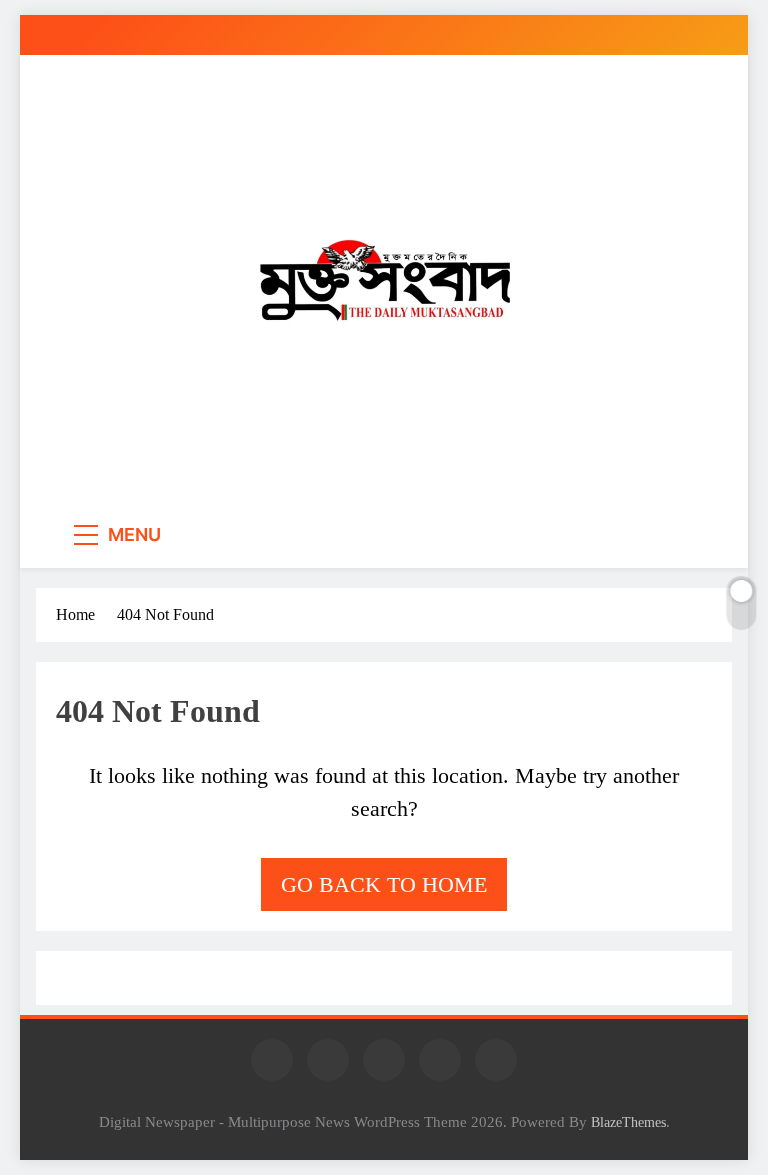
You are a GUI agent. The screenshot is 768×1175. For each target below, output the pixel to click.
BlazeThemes (628, 1122)
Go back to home (384, 884)
